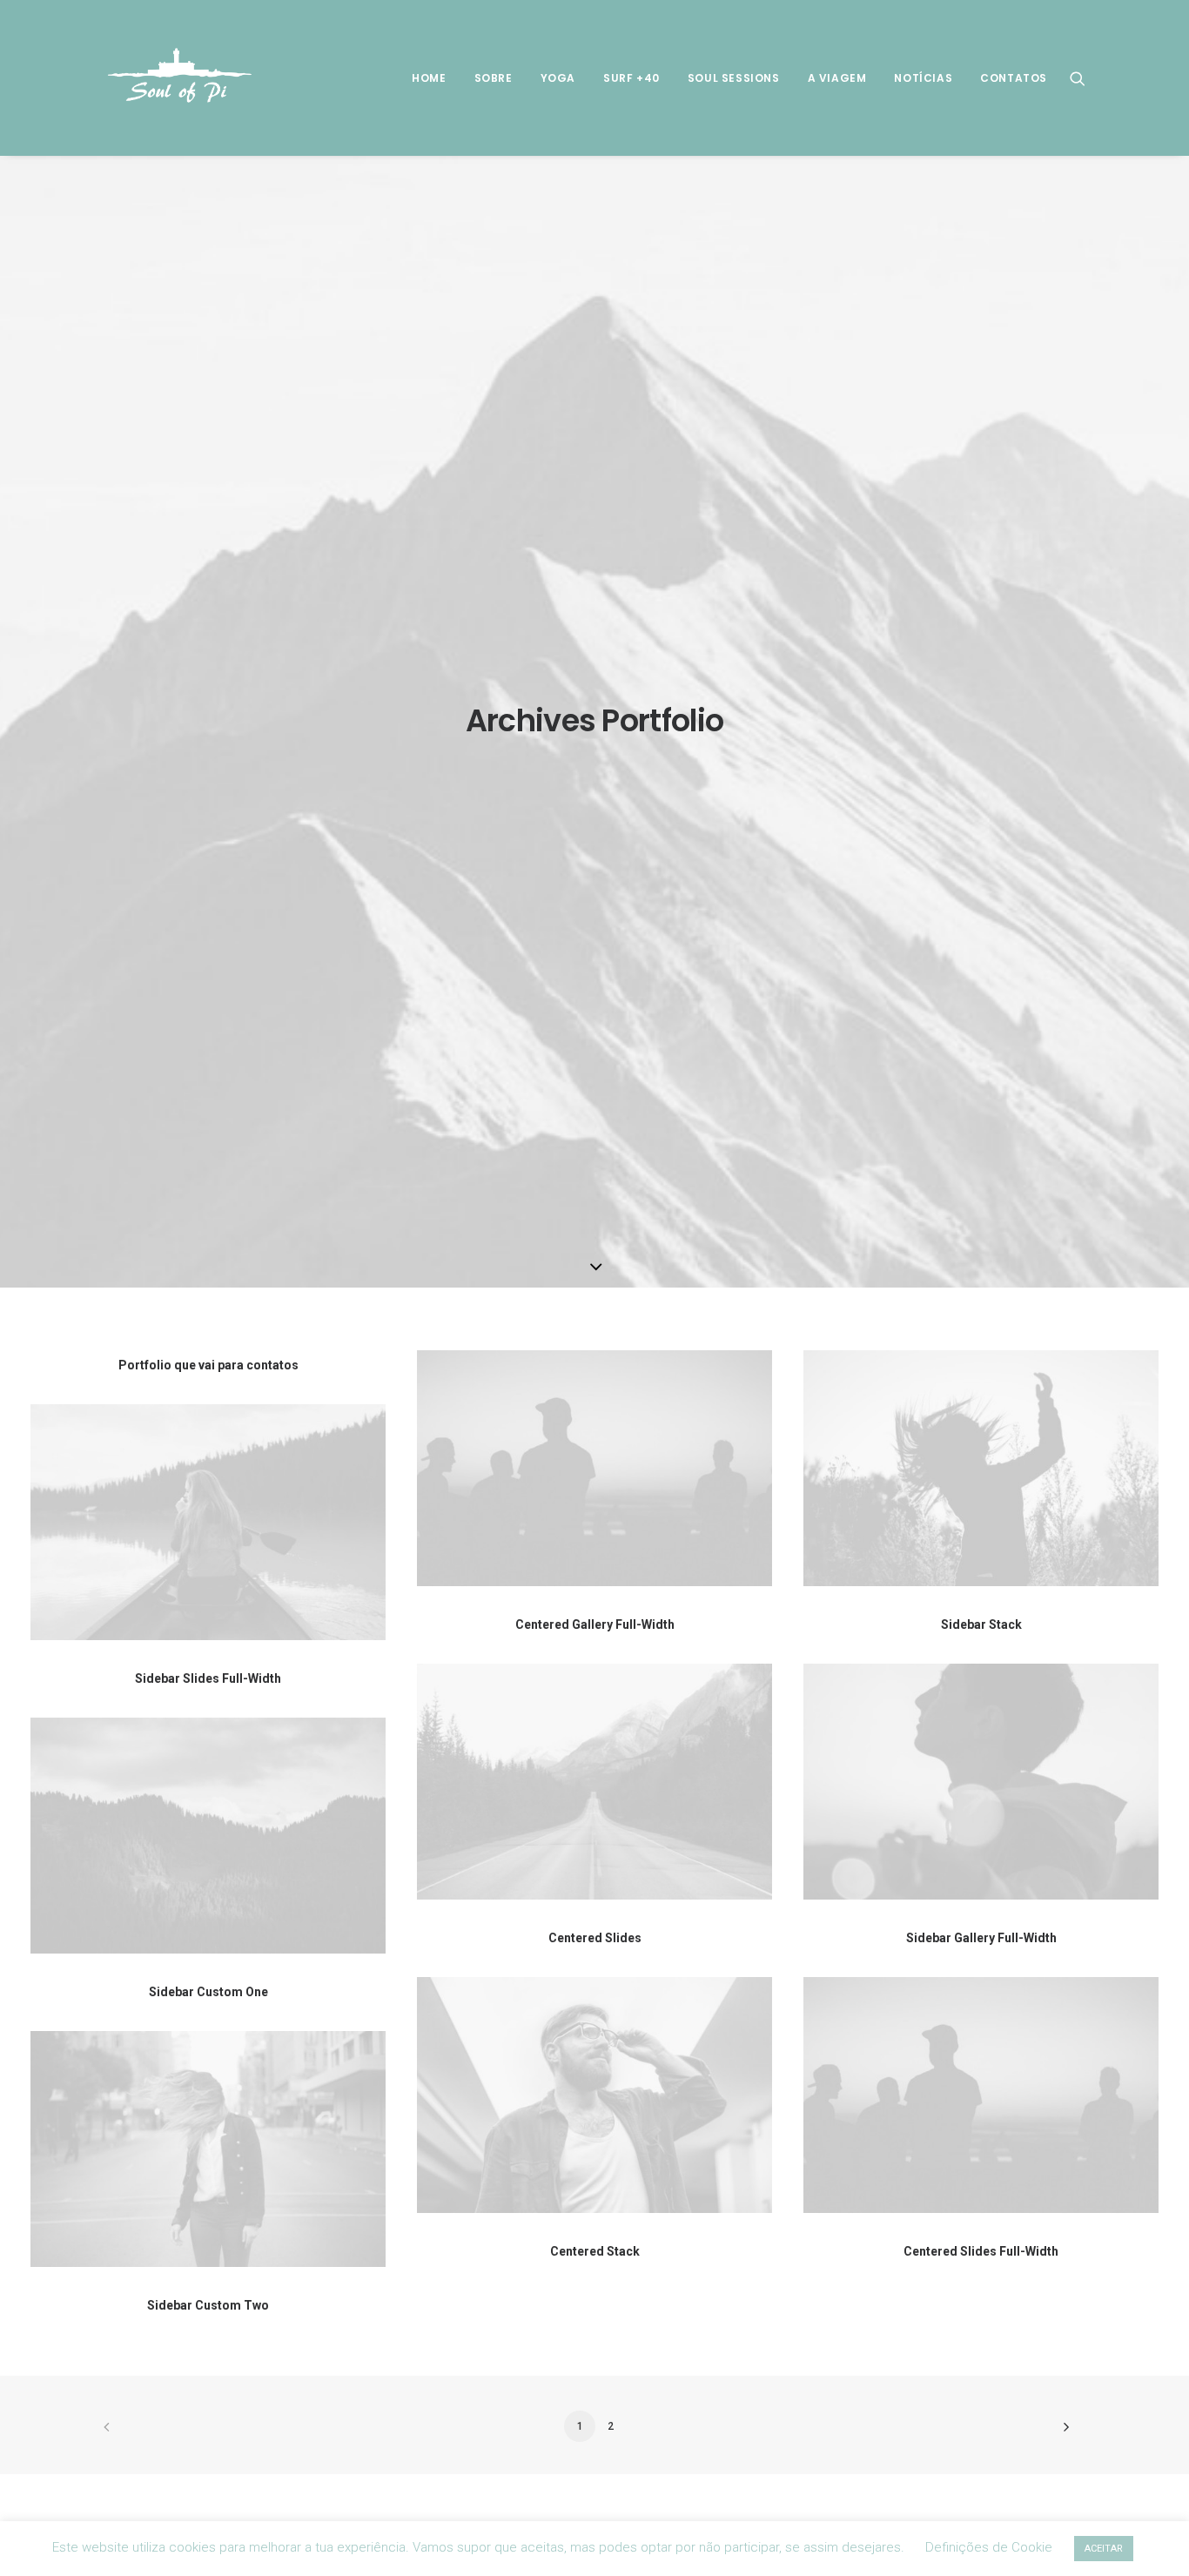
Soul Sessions (734, 78)
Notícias (923, 78)
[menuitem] (429, 78)
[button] (1078, 78)
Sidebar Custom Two (208, 2305)
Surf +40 (631, 78)
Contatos (1014, 78)
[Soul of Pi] (181, 78)
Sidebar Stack (981, 1624)
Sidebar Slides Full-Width (208, 1678)
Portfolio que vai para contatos (208, 1365)
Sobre (494, 78)
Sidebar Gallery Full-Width (981, 1938)
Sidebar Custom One (208, 1992)
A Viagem (837, 78)
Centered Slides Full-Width (981, 2251)
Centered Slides (595, 1938)
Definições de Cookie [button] (989, 2547)
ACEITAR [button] (1104, 2549)
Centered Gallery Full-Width (595, 1624)
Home (429, 78)
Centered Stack (595, 2251)
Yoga (558, 78)
